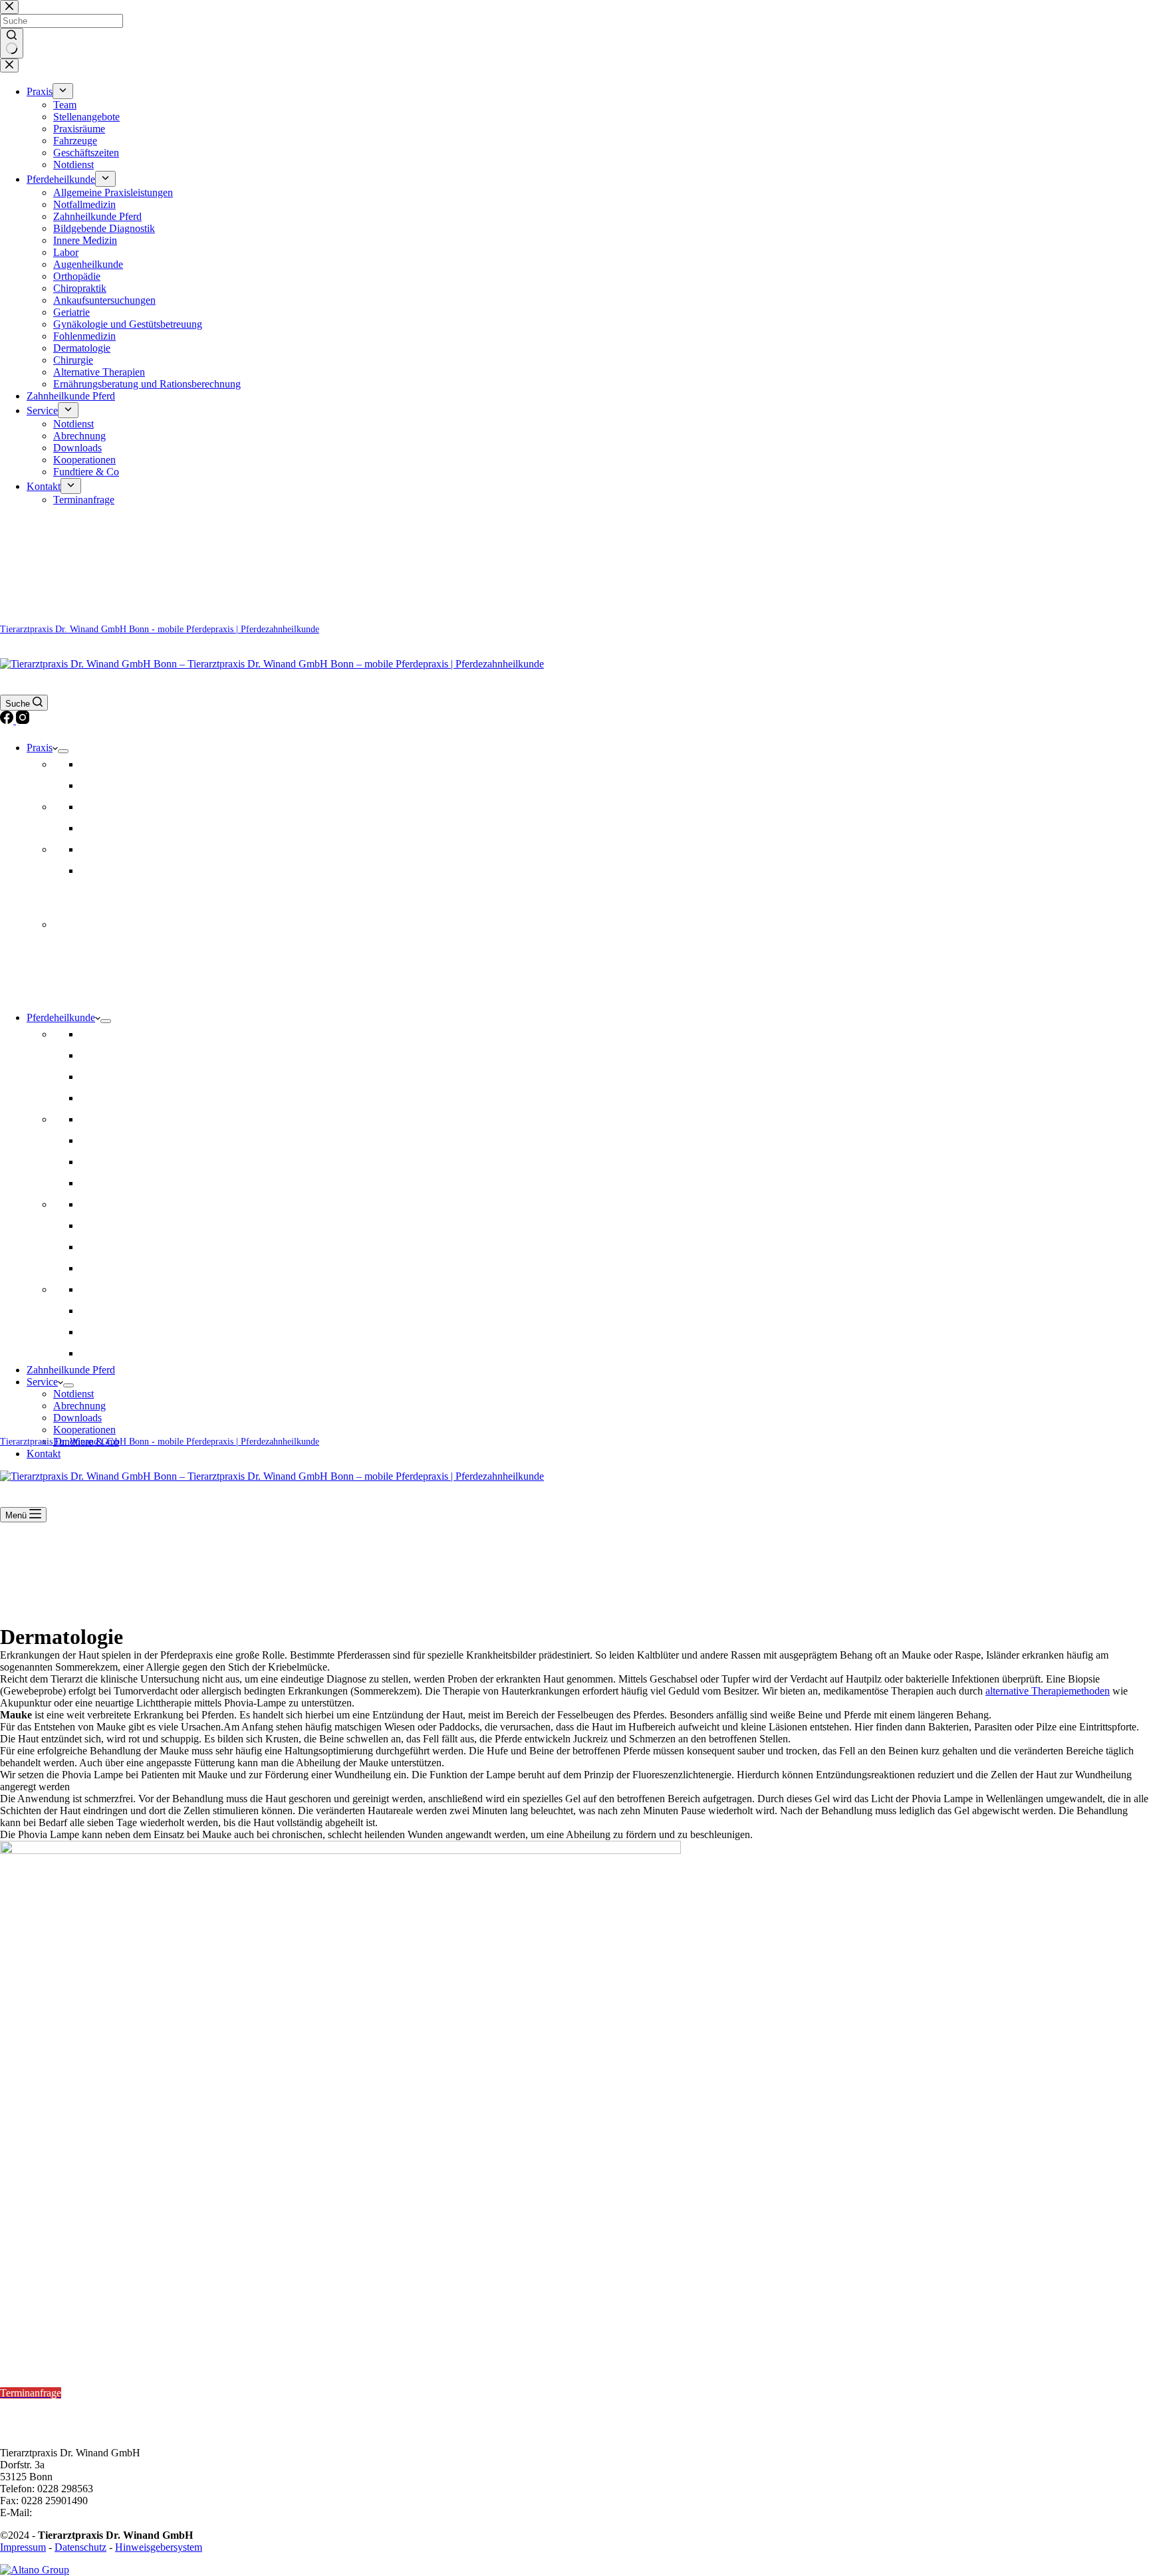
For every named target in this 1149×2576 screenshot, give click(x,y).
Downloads (77, 1418)
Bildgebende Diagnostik (131, 1204)
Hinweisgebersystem (159, 2547)
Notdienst (100, 871)
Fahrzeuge (102, 828)
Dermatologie (108, 1183)
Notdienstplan (30, 2323)
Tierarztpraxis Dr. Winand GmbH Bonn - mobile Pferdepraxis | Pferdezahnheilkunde (160, 629)
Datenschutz (80, 2547)
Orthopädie (103, 1055)
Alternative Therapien (126, 1268)
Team (91, 764)
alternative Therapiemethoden (1048, 1691)
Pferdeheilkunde (61, 1017)
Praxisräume (106, 807)
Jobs (89, 785)
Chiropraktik (106, 1077)
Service (42, 1382)
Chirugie (98, 1332)
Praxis (40, 748)
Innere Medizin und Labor (135, 1289)
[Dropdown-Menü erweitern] (63, 751)
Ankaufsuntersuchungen (131, 1140)
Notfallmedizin (111, 1119)
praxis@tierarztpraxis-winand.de (103, 2513)
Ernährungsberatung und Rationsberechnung (174, 1353)
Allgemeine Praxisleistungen (140, 1034)
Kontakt (44, 1454)
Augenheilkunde (115, 1247)
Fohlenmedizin (111, 1311)
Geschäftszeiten (113, 849)
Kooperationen (84, 1430)
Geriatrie (98, 1162)
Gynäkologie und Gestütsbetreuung (154, 1226)
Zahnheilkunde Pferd (124, 1098)
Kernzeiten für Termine (53, 2357)
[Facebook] (8, 720)
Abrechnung (79, 1406)
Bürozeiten (25, 2405)
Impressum (23, 2547)
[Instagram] (23, 720)
